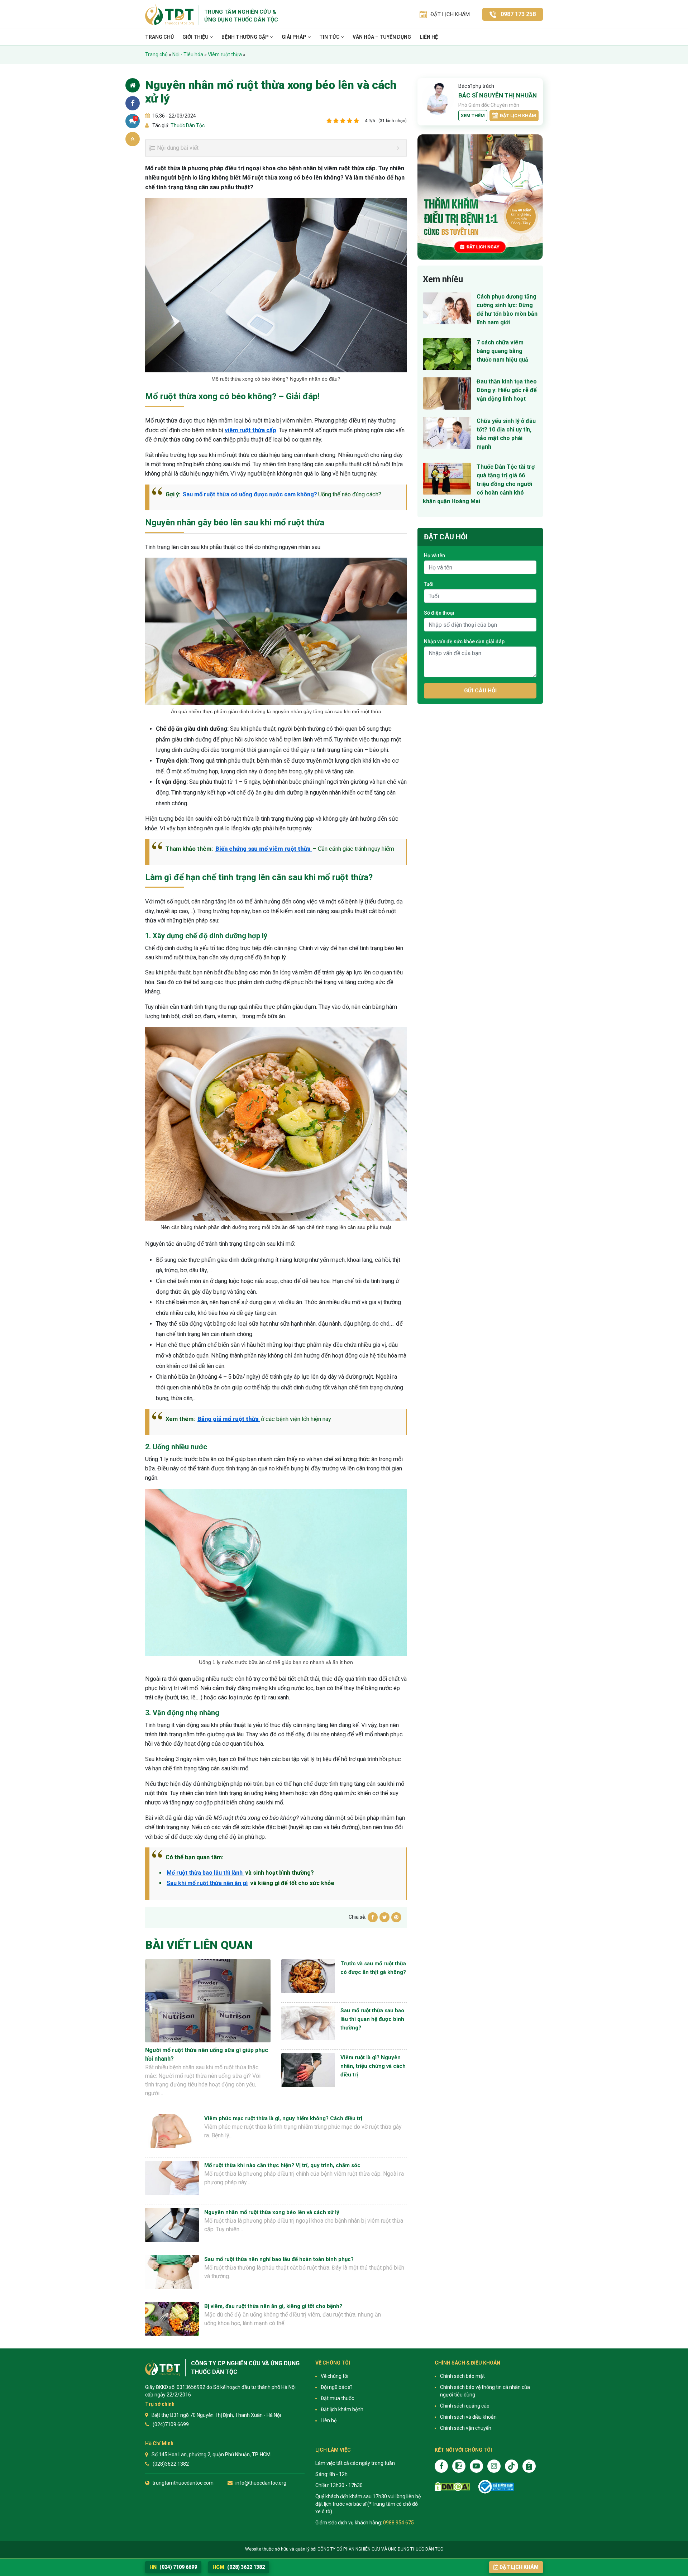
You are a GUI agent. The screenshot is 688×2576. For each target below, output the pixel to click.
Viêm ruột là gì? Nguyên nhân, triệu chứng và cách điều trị (373, 2066)
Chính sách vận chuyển (466, 2428)
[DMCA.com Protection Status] (452, 2487)
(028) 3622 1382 (239, 2567)
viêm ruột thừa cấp (250, 430)
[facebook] (441, 2466)
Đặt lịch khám (518, 116)
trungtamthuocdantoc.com (183, 2483)
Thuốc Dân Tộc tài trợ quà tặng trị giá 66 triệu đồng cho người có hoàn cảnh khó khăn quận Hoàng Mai (479, 484)
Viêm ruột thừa (225, 54)
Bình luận (136, 118)
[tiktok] (512, 2466)
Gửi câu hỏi (480, 691)
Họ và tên (434, 555)
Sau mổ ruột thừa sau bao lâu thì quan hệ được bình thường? (372, 2019)
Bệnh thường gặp (246, 37)
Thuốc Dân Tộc (187, 125)
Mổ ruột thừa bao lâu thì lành (205, 1873)
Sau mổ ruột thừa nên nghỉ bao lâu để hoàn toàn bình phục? (279, 2259)
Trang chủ (159, 37)
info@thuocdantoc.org (261, 2483)
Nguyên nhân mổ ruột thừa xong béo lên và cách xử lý (272, 2212)
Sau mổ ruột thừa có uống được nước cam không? (250, 494)
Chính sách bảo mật (462, 2376)
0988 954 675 (398, 2523)
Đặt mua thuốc (337, 2398)
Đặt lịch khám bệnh (342, 2409)
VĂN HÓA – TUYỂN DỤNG (382, 37)
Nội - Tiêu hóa (188, 54)
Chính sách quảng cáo (465, 2406)
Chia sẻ (133, 103)
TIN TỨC (330, 37)
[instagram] (494, 2466)
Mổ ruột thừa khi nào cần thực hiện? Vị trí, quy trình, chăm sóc (282, 2165)
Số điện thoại (439, 613)
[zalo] (459, 2466)
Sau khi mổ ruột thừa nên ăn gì (207, 1883)
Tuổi (429, 584)
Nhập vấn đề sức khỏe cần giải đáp (464, 641)
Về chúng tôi (335, 2376)
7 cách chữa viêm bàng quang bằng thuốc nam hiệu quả (502, 351)
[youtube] (476, 2466)
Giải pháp (295, 37)
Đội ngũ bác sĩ (336, 2387)
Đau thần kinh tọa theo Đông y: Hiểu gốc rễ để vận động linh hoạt (507, 390)
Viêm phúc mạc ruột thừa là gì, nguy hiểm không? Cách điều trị (283, 2118)
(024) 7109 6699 (173, 2567)
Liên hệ (429, 37)
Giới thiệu (196, 37)
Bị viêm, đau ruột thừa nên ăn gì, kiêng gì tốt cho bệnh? (273, 2306)
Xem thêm (473, 116)
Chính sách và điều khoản (468, 2417)
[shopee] (529, 2466)
